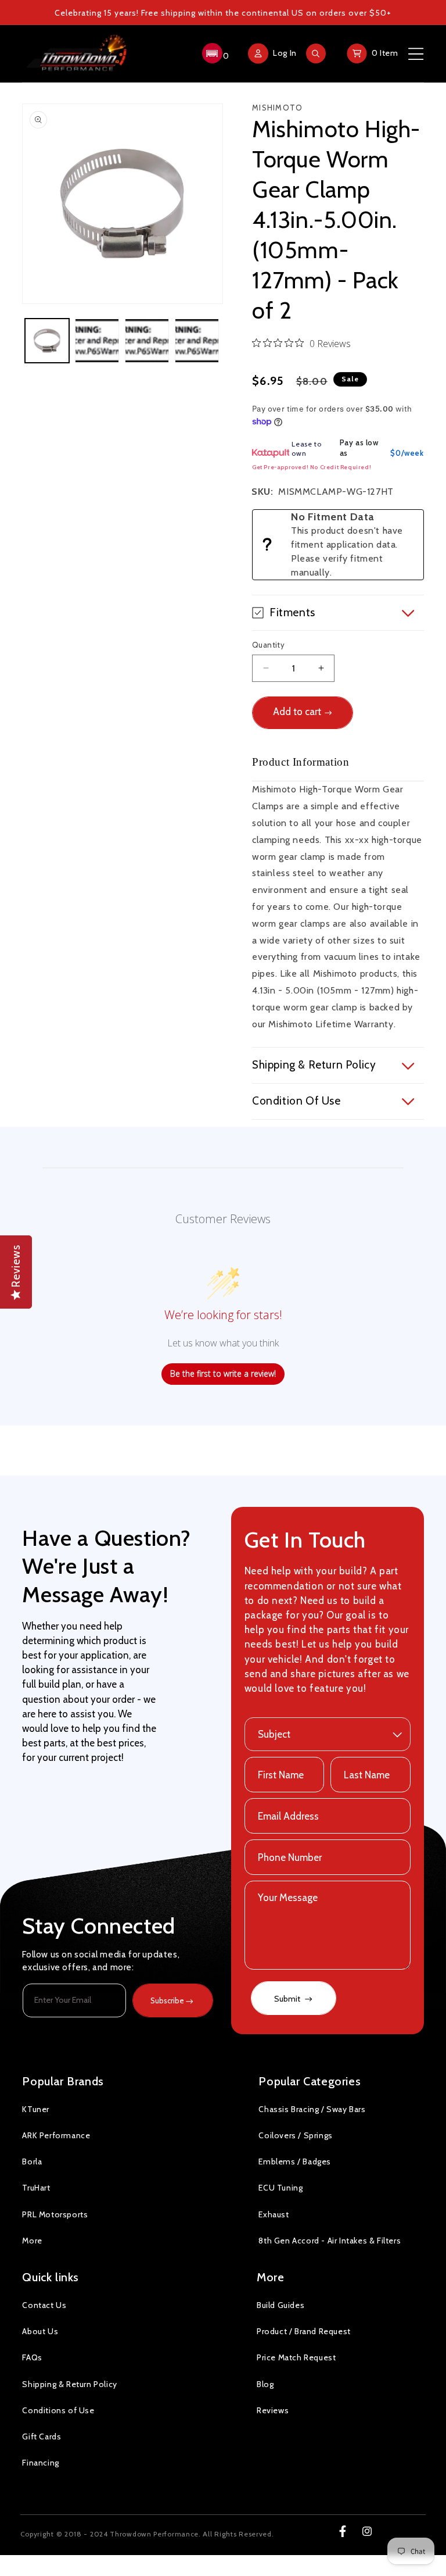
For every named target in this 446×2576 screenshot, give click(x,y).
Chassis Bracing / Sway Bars (312, 2109)
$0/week (407, 453)
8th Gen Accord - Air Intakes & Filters (330, 2241)
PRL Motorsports (55, 2214)
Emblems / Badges (295, 2161)
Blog (265, 2384)
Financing (40, 2463)
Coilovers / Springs (295, 2135)
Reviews (273, 2410)
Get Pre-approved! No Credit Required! (312, 467)
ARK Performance (56, 2135)
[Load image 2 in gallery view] (97, 341)
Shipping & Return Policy (69, 2384)
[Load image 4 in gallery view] (197, 341)
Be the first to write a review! (223, 1373)
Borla (32, 2161)
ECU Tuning (280, 2188)
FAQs (32, 2357)
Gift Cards (42, 2436)
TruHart (36, 2188)
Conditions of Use (58, 2410)
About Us (40, 2331)
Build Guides (280, 2305)
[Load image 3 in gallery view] (147, 341)
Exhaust (274, 2214)
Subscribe (167, 2000)
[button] (214, 53)
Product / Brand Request (304, 2331)
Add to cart (297, 712)
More (32, 2241)
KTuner (36, 2109)
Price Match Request (296, 2357)
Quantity (268, 645)
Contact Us (44, 2305)
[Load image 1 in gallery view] (47, 341)
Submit (288, 1999)
